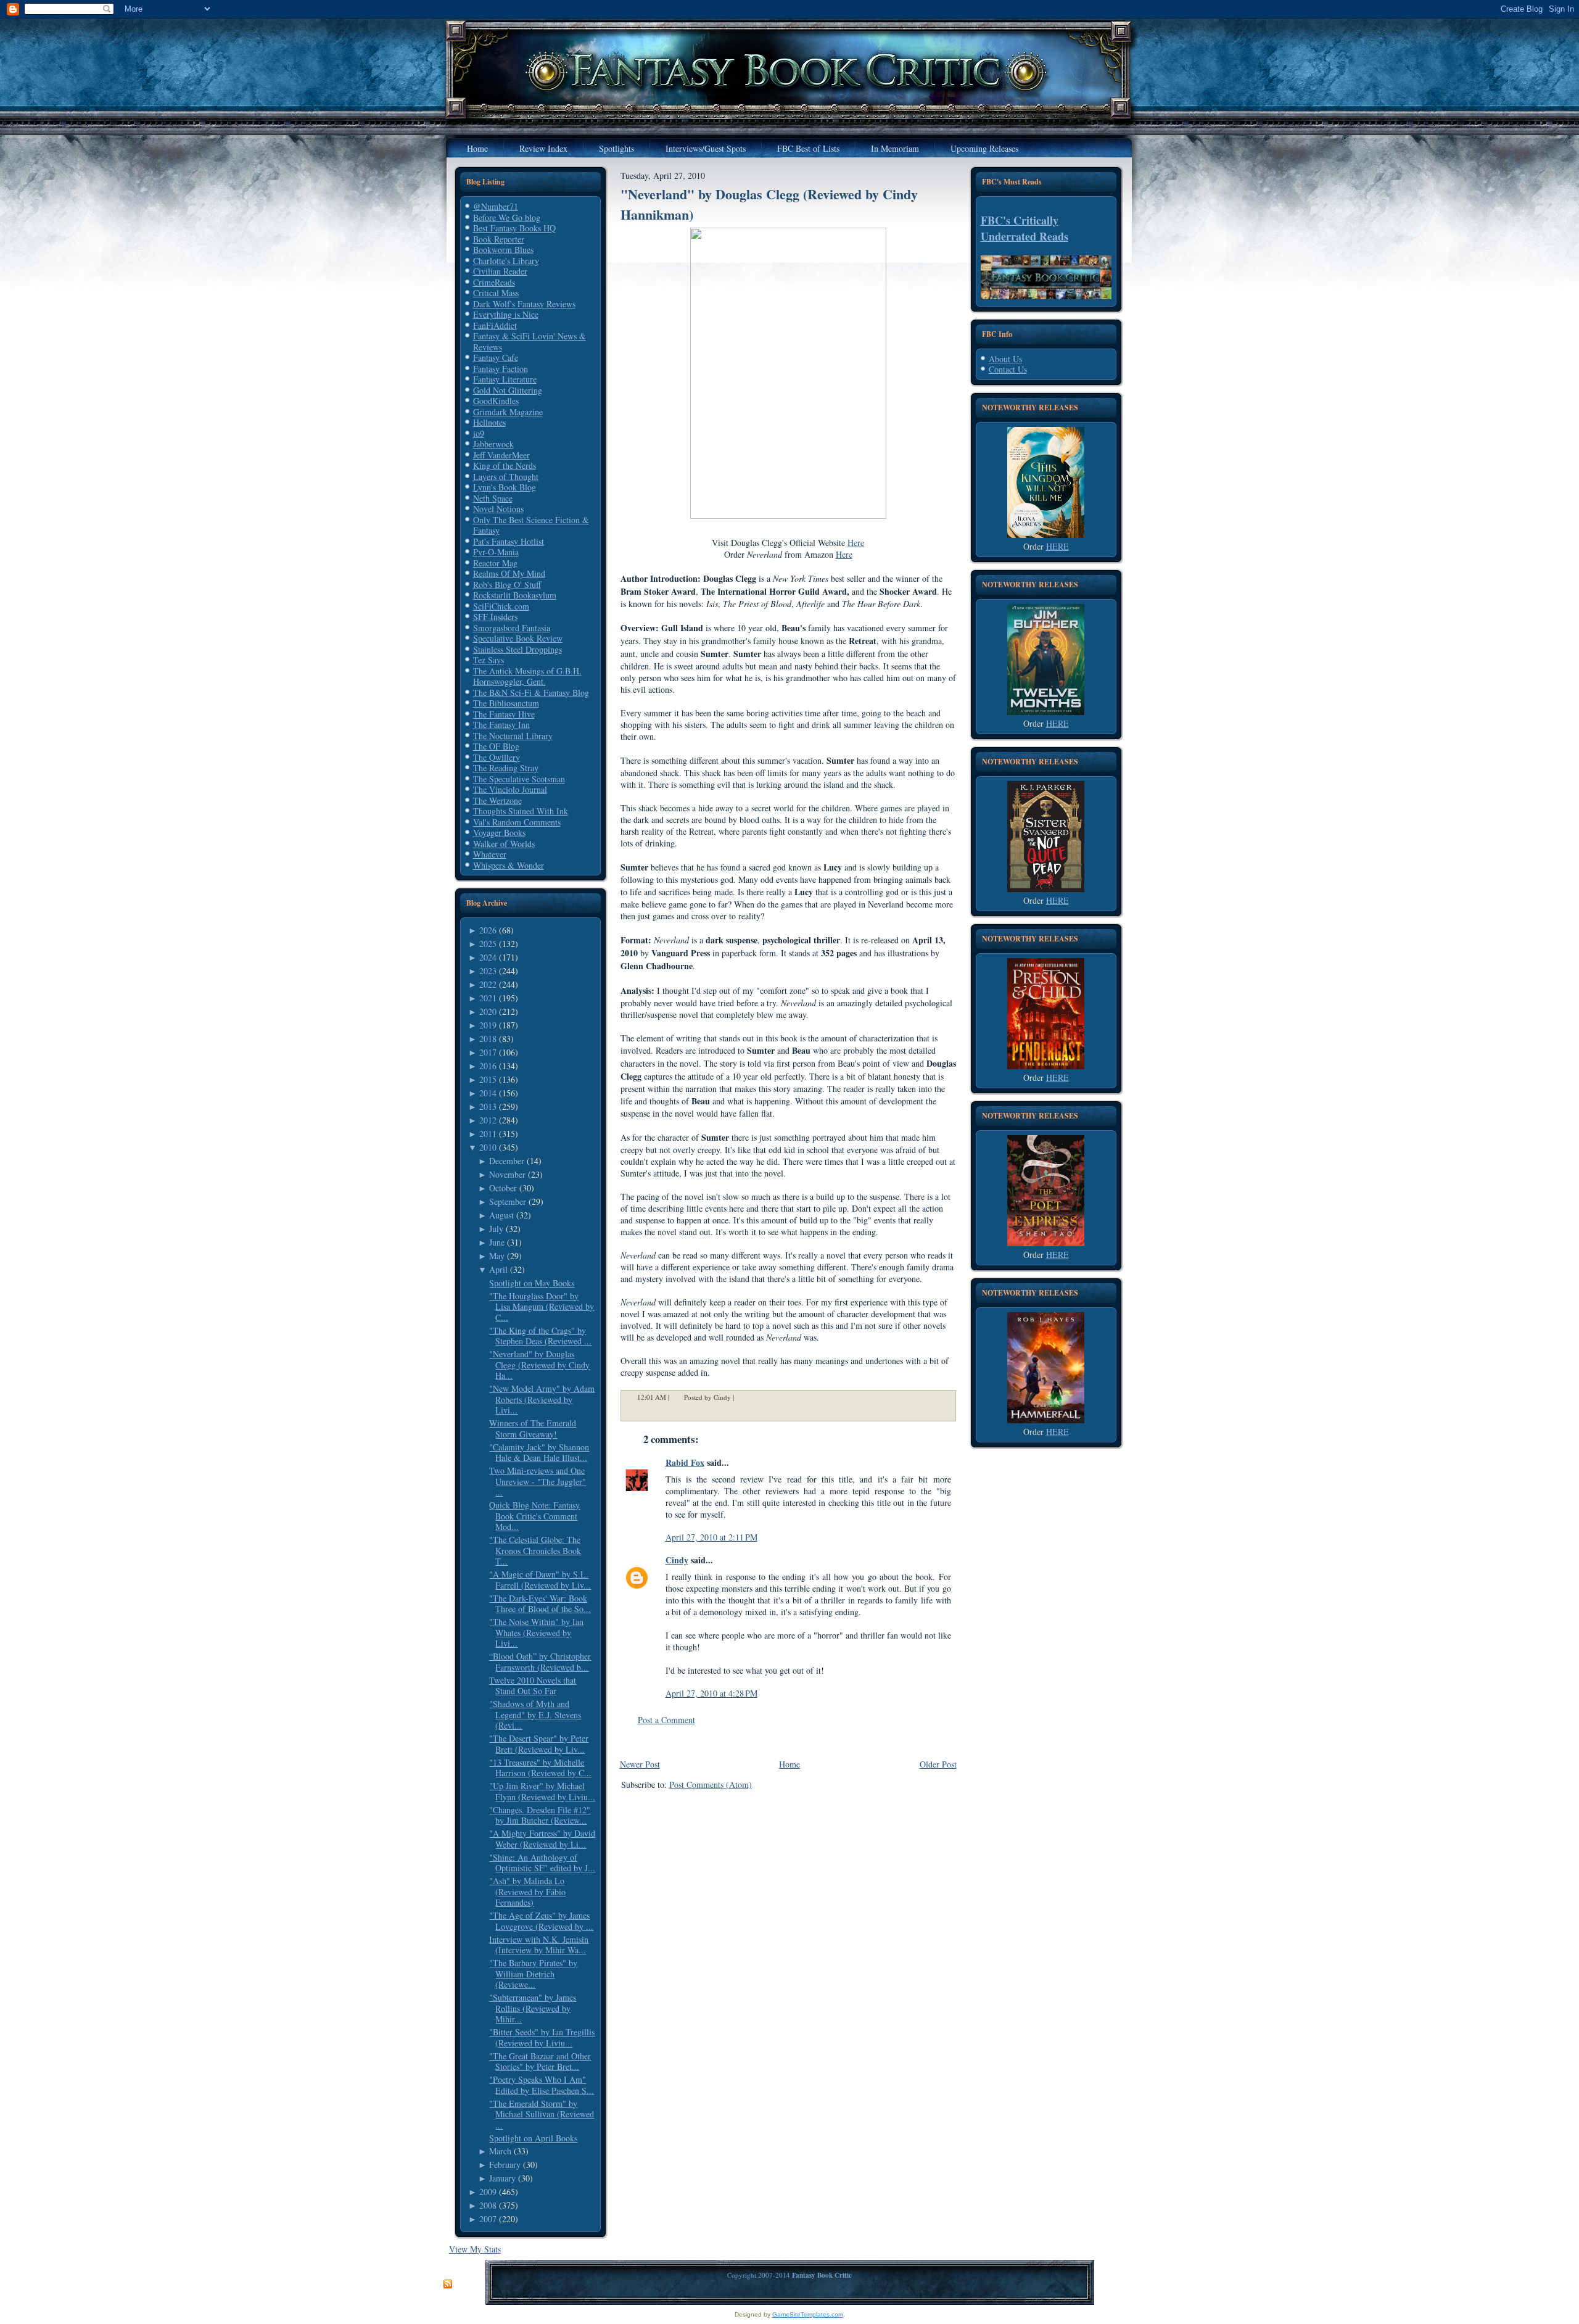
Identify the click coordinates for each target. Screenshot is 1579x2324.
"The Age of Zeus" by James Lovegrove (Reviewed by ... (541, 1921)
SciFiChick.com (501, 606)
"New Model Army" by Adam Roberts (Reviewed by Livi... (542, 1399)
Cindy (677, 1560)
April (498, 1269)
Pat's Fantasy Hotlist (509, 541)
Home (789, 1764)
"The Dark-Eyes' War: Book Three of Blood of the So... (540, 1604)
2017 (488, 1052)
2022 (488, 984)
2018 (488, 1039)
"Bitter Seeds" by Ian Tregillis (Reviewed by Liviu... (542, 2037)
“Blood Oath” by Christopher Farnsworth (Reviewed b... (540, 1662)
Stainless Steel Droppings (517, 649)
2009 (488, 2192)
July (496, 1229)
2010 (488, 1147)
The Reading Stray (506, 768)
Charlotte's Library (506, 261)
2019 (488, 1025)
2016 (488, 1066)
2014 (488, 1093)
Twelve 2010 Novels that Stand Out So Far (533, 1686)
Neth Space (493, 498)
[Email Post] (742, 1397)
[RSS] (448, 2285)
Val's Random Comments (517, 822)
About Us (1005, 359)
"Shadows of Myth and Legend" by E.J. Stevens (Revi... (535, 1714)
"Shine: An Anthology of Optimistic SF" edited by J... (542, 1863)
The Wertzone (497, 800)
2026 (488, 930)
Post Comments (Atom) (711, 1784)
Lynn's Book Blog (505, 487)
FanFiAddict (495, 325)
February (505, 2165)
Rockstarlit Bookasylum (515, 595)
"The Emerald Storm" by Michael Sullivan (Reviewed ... (542, 2114)
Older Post (938, 1764)
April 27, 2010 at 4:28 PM (711, 1693)
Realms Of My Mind (509, 573)
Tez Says (489, 660)
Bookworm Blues (503, 250)
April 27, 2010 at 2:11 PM (711, 1537)
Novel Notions (498, 509)
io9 (479, 433)
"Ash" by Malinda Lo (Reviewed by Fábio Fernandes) (527, 1892)
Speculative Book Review (518, 638)
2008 (488, 2205)
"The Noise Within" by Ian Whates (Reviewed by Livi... (536, 1632)
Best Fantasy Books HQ (514, 228)
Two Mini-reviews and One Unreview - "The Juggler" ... (538, 1481)
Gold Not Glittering (508, 390)
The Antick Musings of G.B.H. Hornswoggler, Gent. (527, 676)
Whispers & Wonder (509, 865)
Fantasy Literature (505, 379)
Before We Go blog (507, 217)
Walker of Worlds (504, 844)
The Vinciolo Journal (510, 789)
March (500, 2151)
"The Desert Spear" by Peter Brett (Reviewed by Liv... (539, 1744)
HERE (1057, 546)
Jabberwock (493, 444)
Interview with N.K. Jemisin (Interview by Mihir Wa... (539, 1945)
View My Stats (475, 2249)
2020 (488, 1011)
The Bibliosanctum (506, 703)
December (507, 1161)
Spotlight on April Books (533, 2138)
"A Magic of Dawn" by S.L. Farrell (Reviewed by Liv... (540, 1580)
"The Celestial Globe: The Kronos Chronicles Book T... (535, 1550)
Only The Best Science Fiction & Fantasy (531, 525)
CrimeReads (494, 282)
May (497, 1256)
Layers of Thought (506, 477)
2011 (488, 1134)
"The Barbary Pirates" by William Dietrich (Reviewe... (533, 1974)
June (497, 1242)
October (503, 1188)
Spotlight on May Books (532, 1283)
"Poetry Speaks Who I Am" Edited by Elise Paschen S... (542, 2085)
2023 (488, 971)
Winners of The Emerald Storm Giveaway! (533, 1429)
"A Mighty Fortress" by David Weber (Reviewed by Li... (542, 1839)
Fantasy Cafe (496, 358)
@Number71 (496, 206)
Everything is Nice (506, 314)
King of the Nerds (505, 465)
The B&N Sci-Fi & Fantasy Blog (531, 693)
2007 (488, 2219)
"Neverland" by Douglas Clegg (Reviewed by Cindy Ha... (539, 1365)
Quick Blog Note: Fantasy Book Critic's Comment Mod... (534, 1516)
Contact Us (1008, 369)
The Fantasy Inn (501, 725)
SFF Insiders (495, 617)
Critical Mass (496, 293)
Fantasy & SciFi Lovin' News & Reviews (530, 341)
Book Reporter (499, 239)
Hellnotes (489, 422)
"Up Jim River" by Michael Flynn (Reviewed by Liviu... (542, 1791)
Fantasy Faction (501, 369)
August (501, 1215)
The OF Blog (496, 746)
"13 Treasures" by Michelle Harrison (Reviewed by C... (540, 1768)
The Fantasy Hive (504, 714)
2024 (488, 957)
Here (856, 543)
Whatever (490, 854)
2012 (488, 1120)
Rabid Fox (685, 1462)
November (507, 1174)
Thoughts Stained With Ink (521, 811)
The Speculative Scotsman (519, 779)
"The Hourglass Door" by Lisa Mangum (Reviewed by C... (542, 1307)
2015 (488, 1079)
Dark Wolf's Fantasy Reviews (524, 304)
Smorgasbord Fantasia (512, 628)
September (508, 1201)
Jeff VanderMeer (501, 455)
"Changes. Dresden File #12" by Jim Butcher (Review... (540, 1815)
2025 (488, 944)
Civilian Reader (500, 271)
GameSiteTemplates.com (808, 2314)
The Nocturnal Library (513, 736)
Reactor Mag (495, 563)
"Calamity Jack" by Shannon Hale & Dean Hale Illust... (539, 1453)
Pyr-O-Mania (496, 552)
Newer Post (640, 1764)
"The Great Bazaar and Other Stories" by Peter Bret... (540, 2061)
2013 (488, 1106)
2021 (488, 998)
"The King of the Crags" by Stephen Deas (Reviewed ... (540, 1336)
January (502, 2178)
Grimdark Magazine (508, 412)
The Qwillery (497, 757)
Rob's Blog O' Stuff (507, 585)
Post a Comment (666, 1720)
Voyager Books (499, 833)
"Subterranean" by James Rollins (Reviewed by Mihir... (533, 2008)
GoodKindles (496, 401)
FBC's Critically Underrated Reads (1024, 228)
